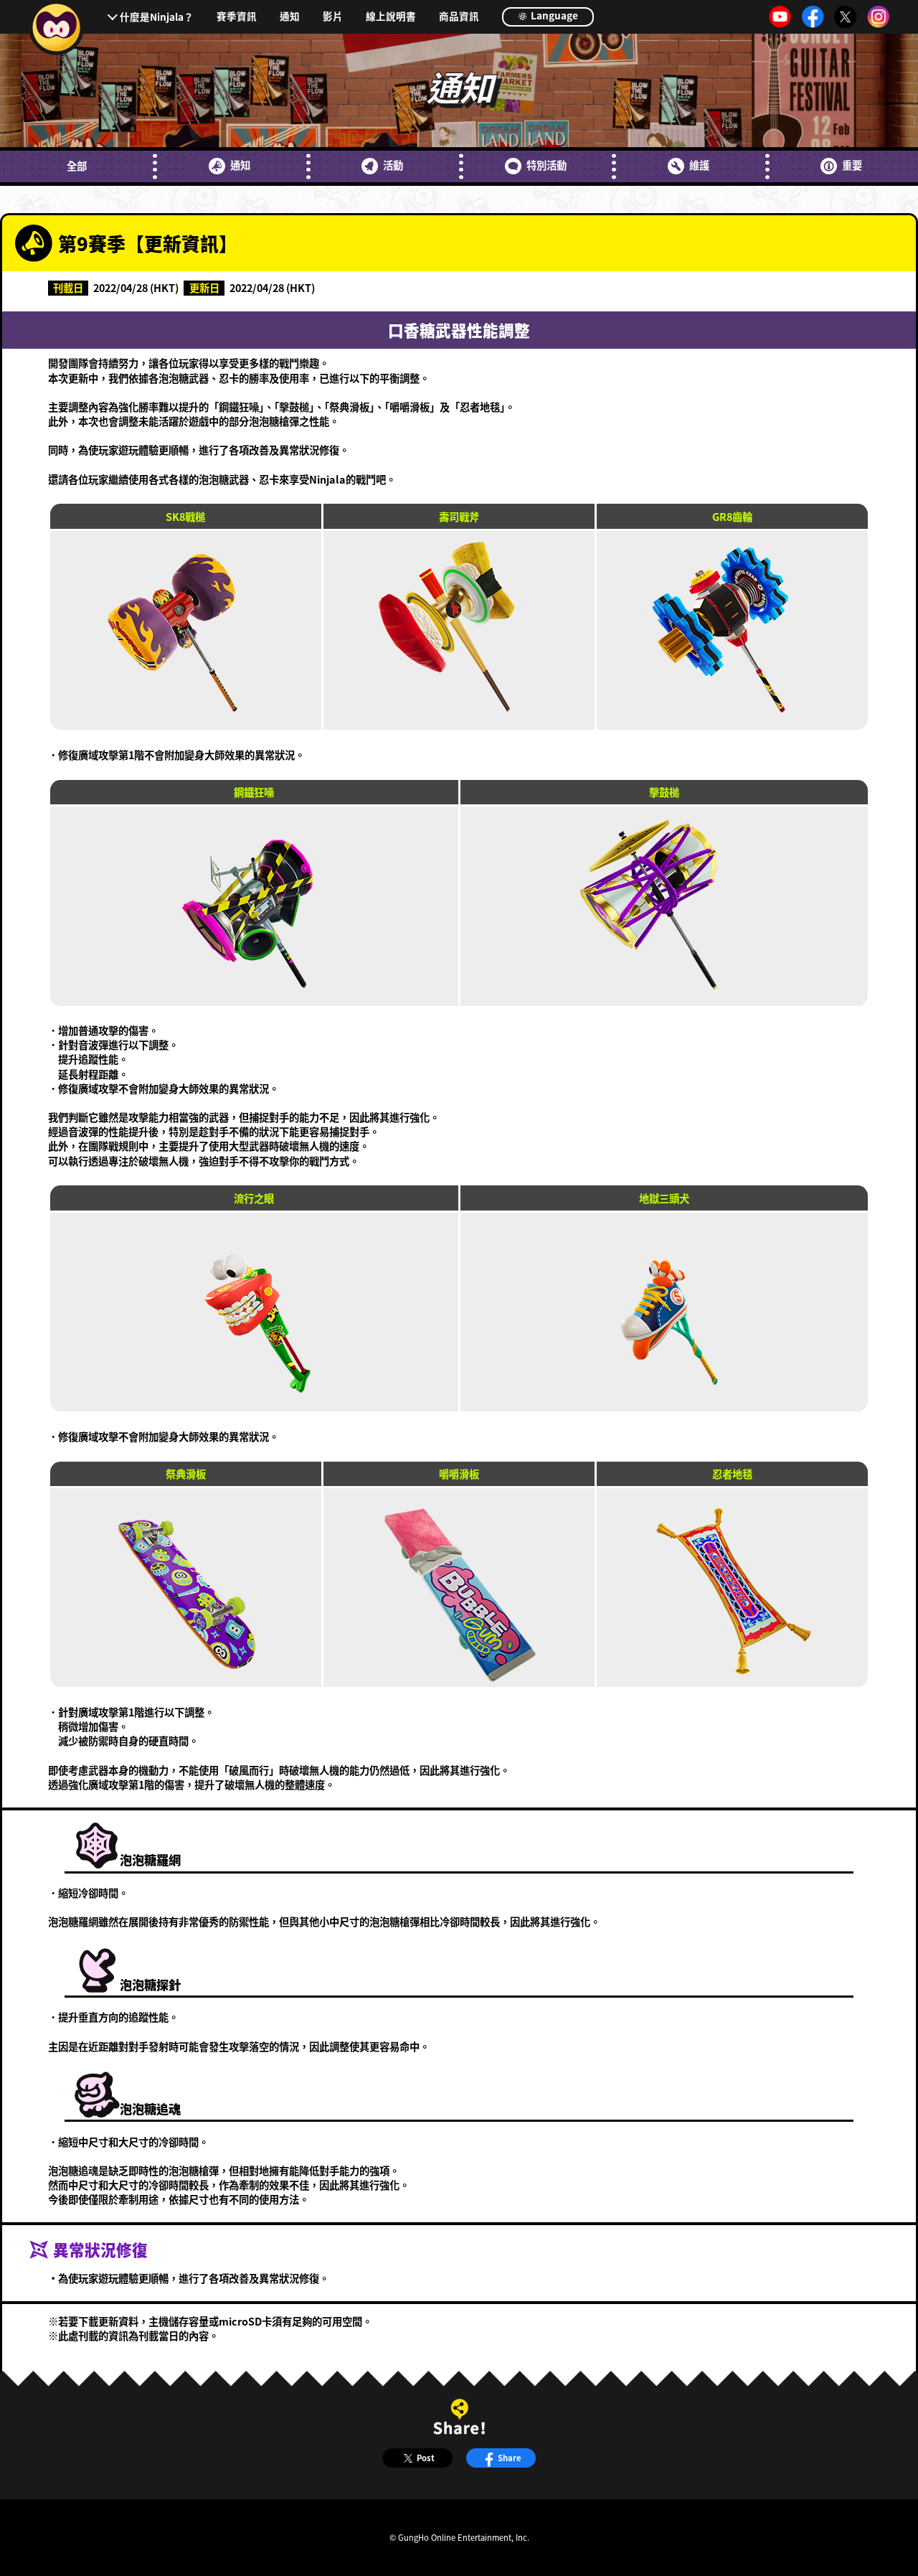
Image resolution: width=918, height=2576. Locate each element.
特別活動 (546, 165)
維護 (699, 165)
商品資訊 (459, 17)
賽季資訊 (237, 17)
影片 (333, 17)
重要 (852, 165)
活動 (393, 165)
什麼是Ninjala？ (157, 17)
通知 (290, 17)
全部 (77, 166)
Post (426, 2458)
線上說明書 (391, 17)
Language (553, 15)
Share (510, 2458)
